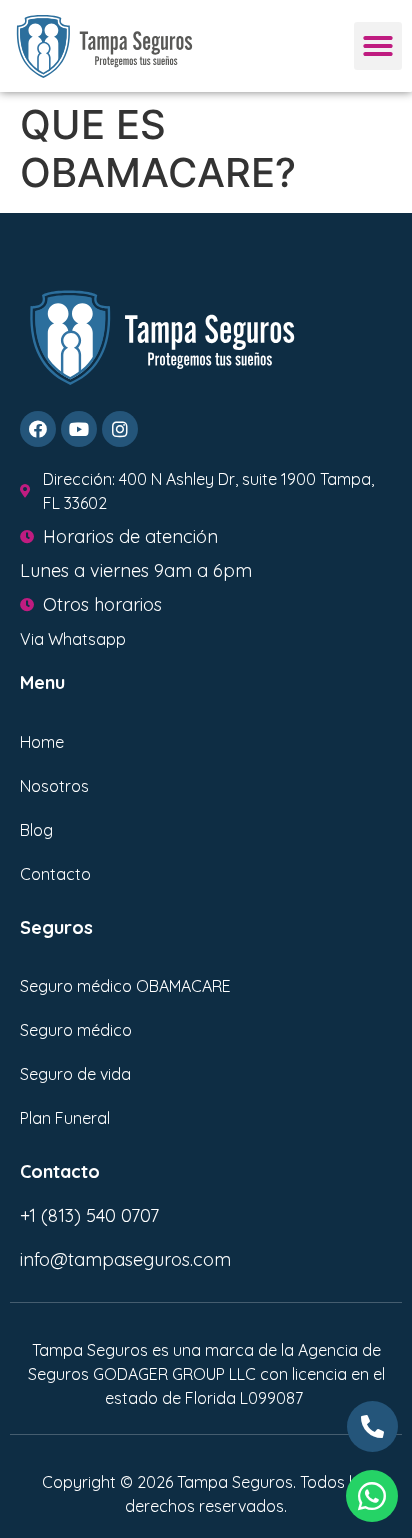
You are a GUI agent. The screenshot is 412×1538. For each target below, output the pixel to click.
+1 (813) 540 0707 (89, 1215)
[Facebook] (38, 429)
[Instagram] (120, 429)
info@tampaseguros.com (125, 1259)
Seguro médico (76, 1030)
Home (42, 742)
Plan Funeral (65, 1118)
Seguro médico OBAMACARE (125, 986)
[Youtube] (79, 429)
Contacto (55, 874)
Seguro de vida (75, 1074)
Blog (36, 830)
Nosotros (54, 786)
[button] (378, 46)
